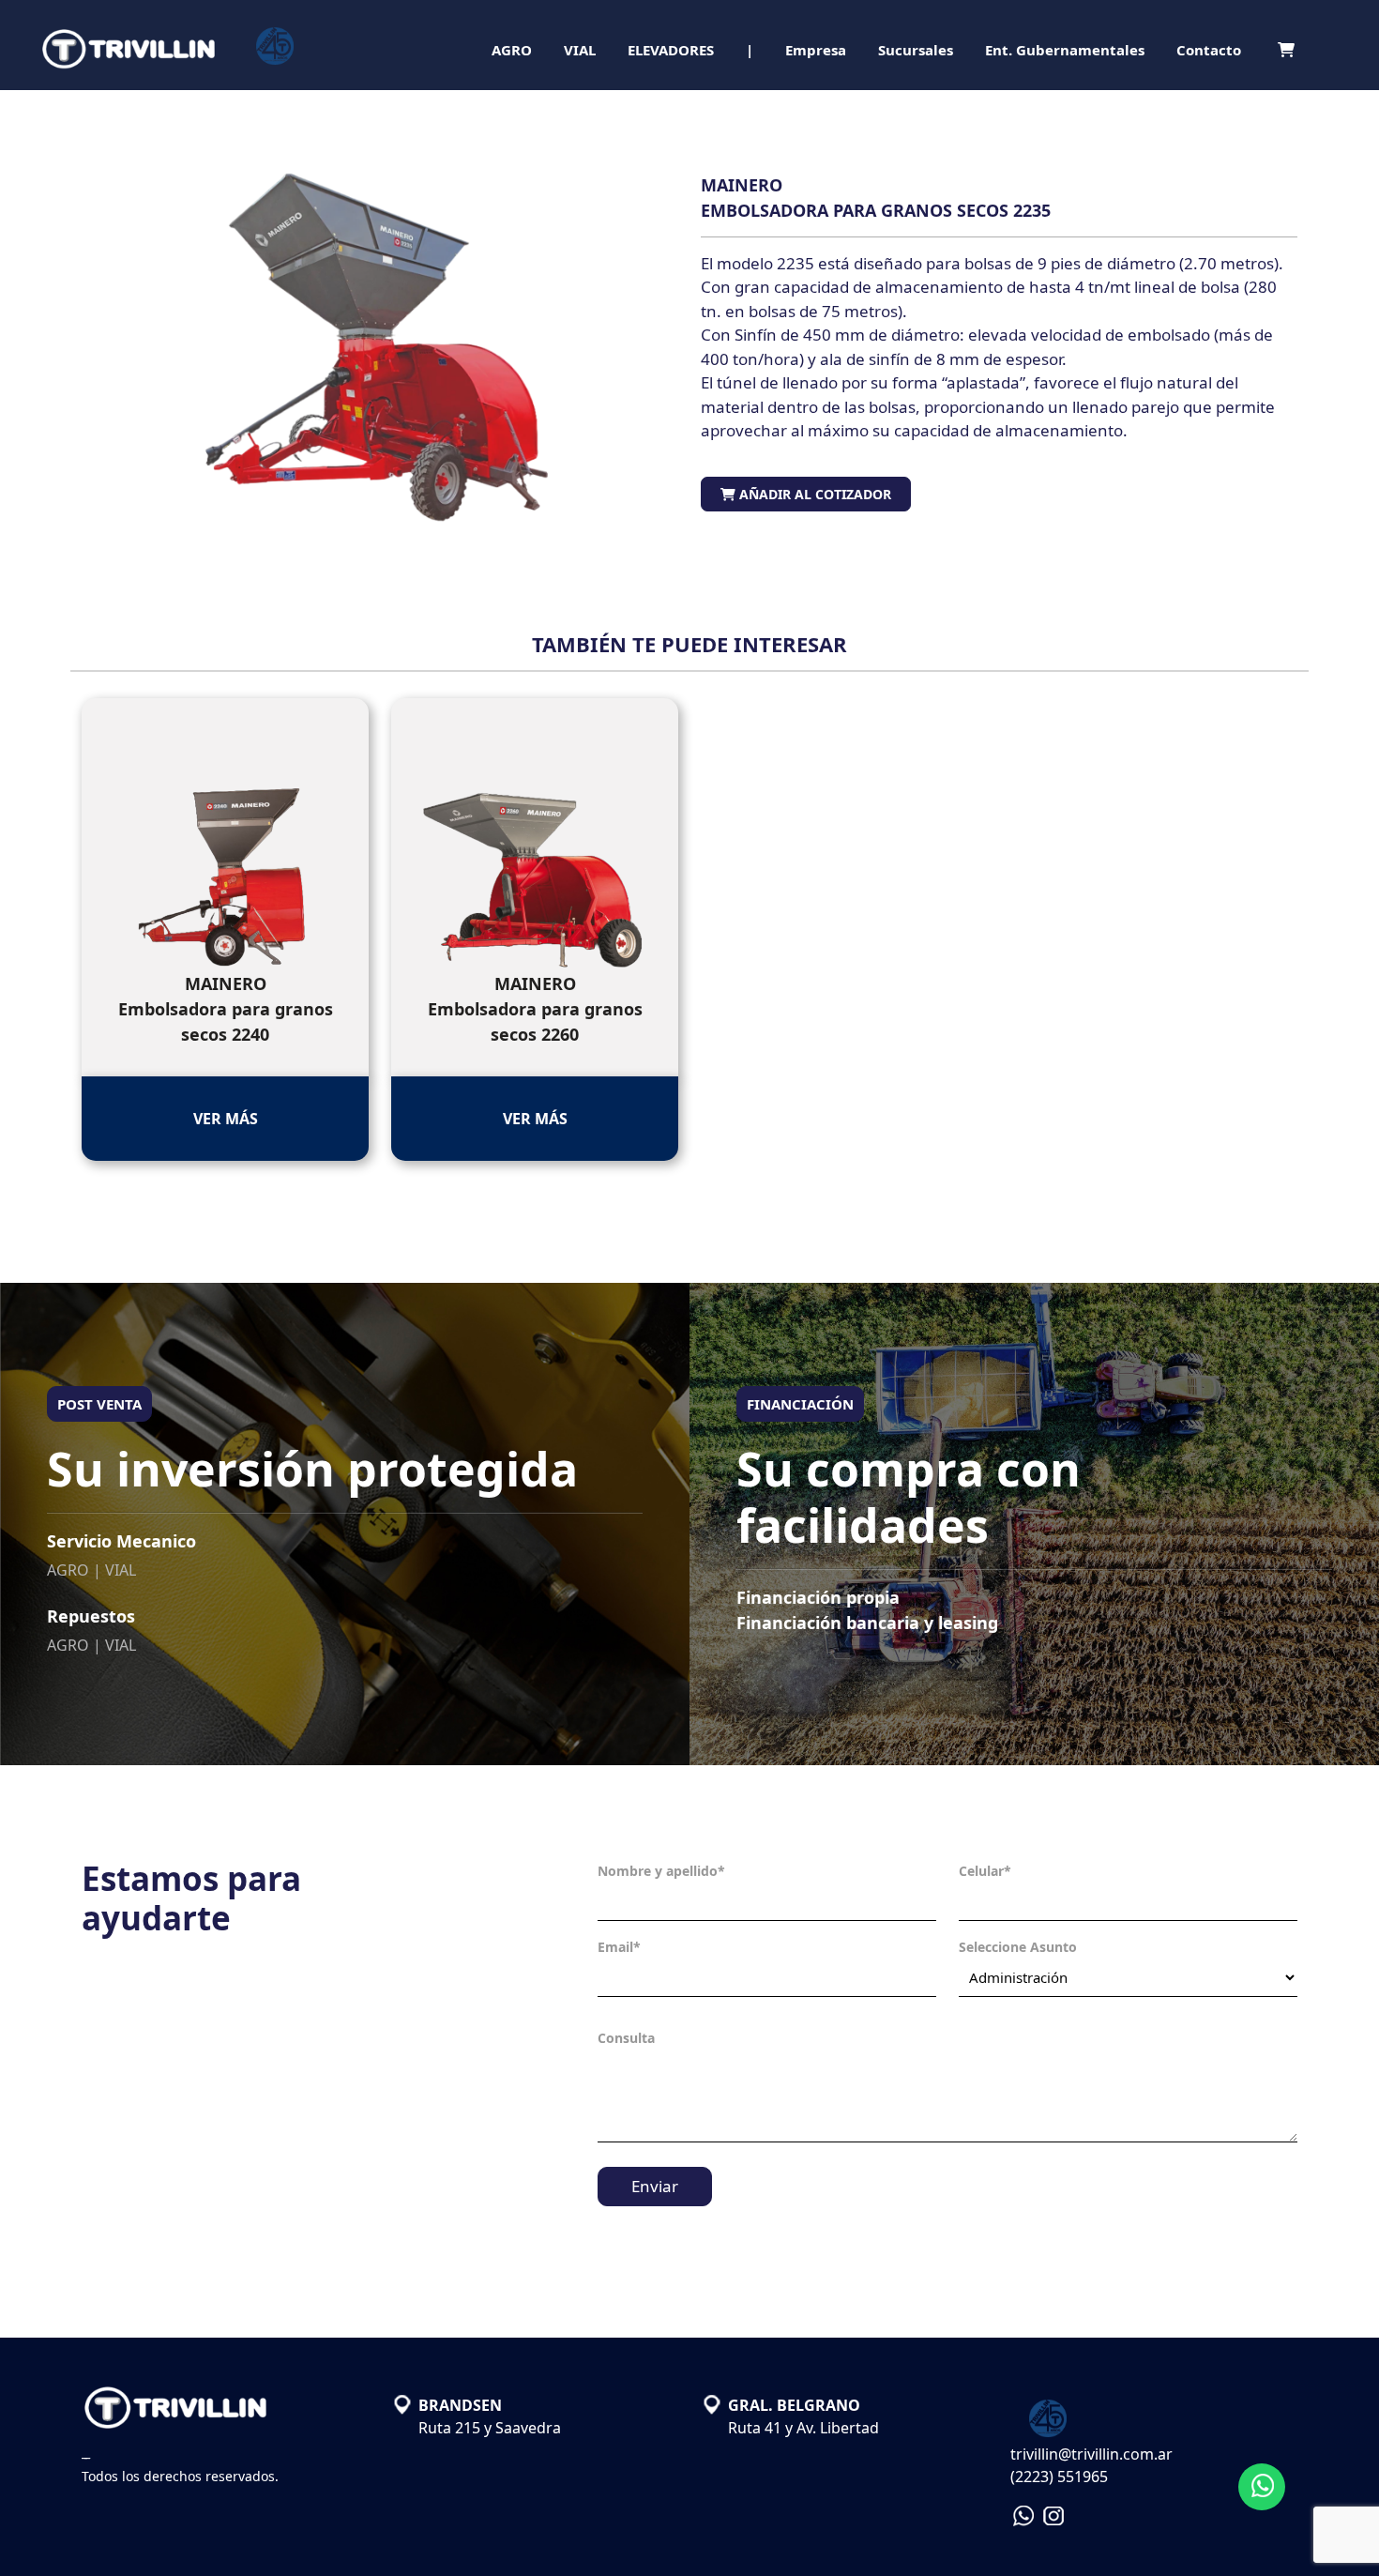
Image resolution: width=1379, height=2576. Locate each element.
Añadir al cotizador (813, 494)
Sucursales (916, 50)
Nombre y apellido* (661, 1871)
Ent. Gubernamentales (1065, 50)
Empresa (816, 50)
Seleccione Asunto (1018, 1947)
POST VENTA (99, 1404)
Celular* (985, 1871)
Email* (619, 1947)
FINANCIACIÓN (800, 1404)
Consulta (626, 2038)
